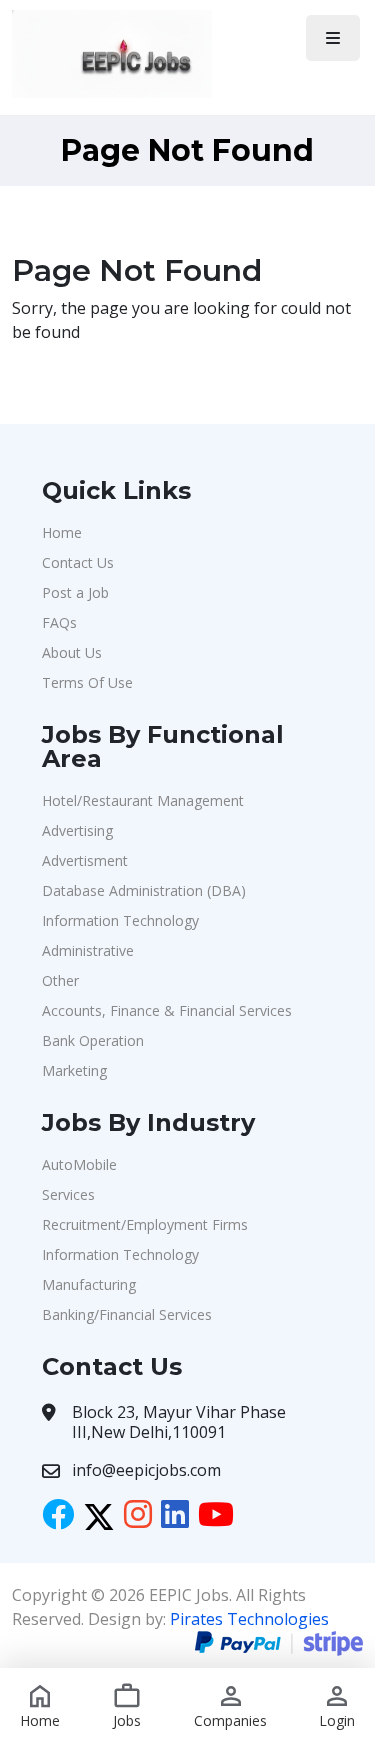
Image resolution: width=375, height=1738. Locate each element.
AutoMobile (79, 1164)
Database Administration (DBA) (144, 890)
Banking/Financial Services (127, 1314)
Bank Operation (93, 1040)
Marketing (74, 1070)
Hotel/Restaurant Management (143, 800)
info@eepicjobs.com (146, 1470)
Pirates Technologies (249, 1619)
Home (62, 532)
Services (68, 1194)
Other (60, 980)
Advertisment (85, 860)
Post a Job (75, 592)
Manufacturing (89, 1284)
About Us (72, 652)
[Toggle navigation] (333, 38)
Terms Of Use (87, 682)
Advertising (77, 830)
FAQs (59, 622)
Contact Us (78, 562)
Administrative (88, 950)
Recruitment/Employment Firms (145, 1224)
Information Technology (120, 920)
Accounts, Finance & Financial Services (167, 1010)
